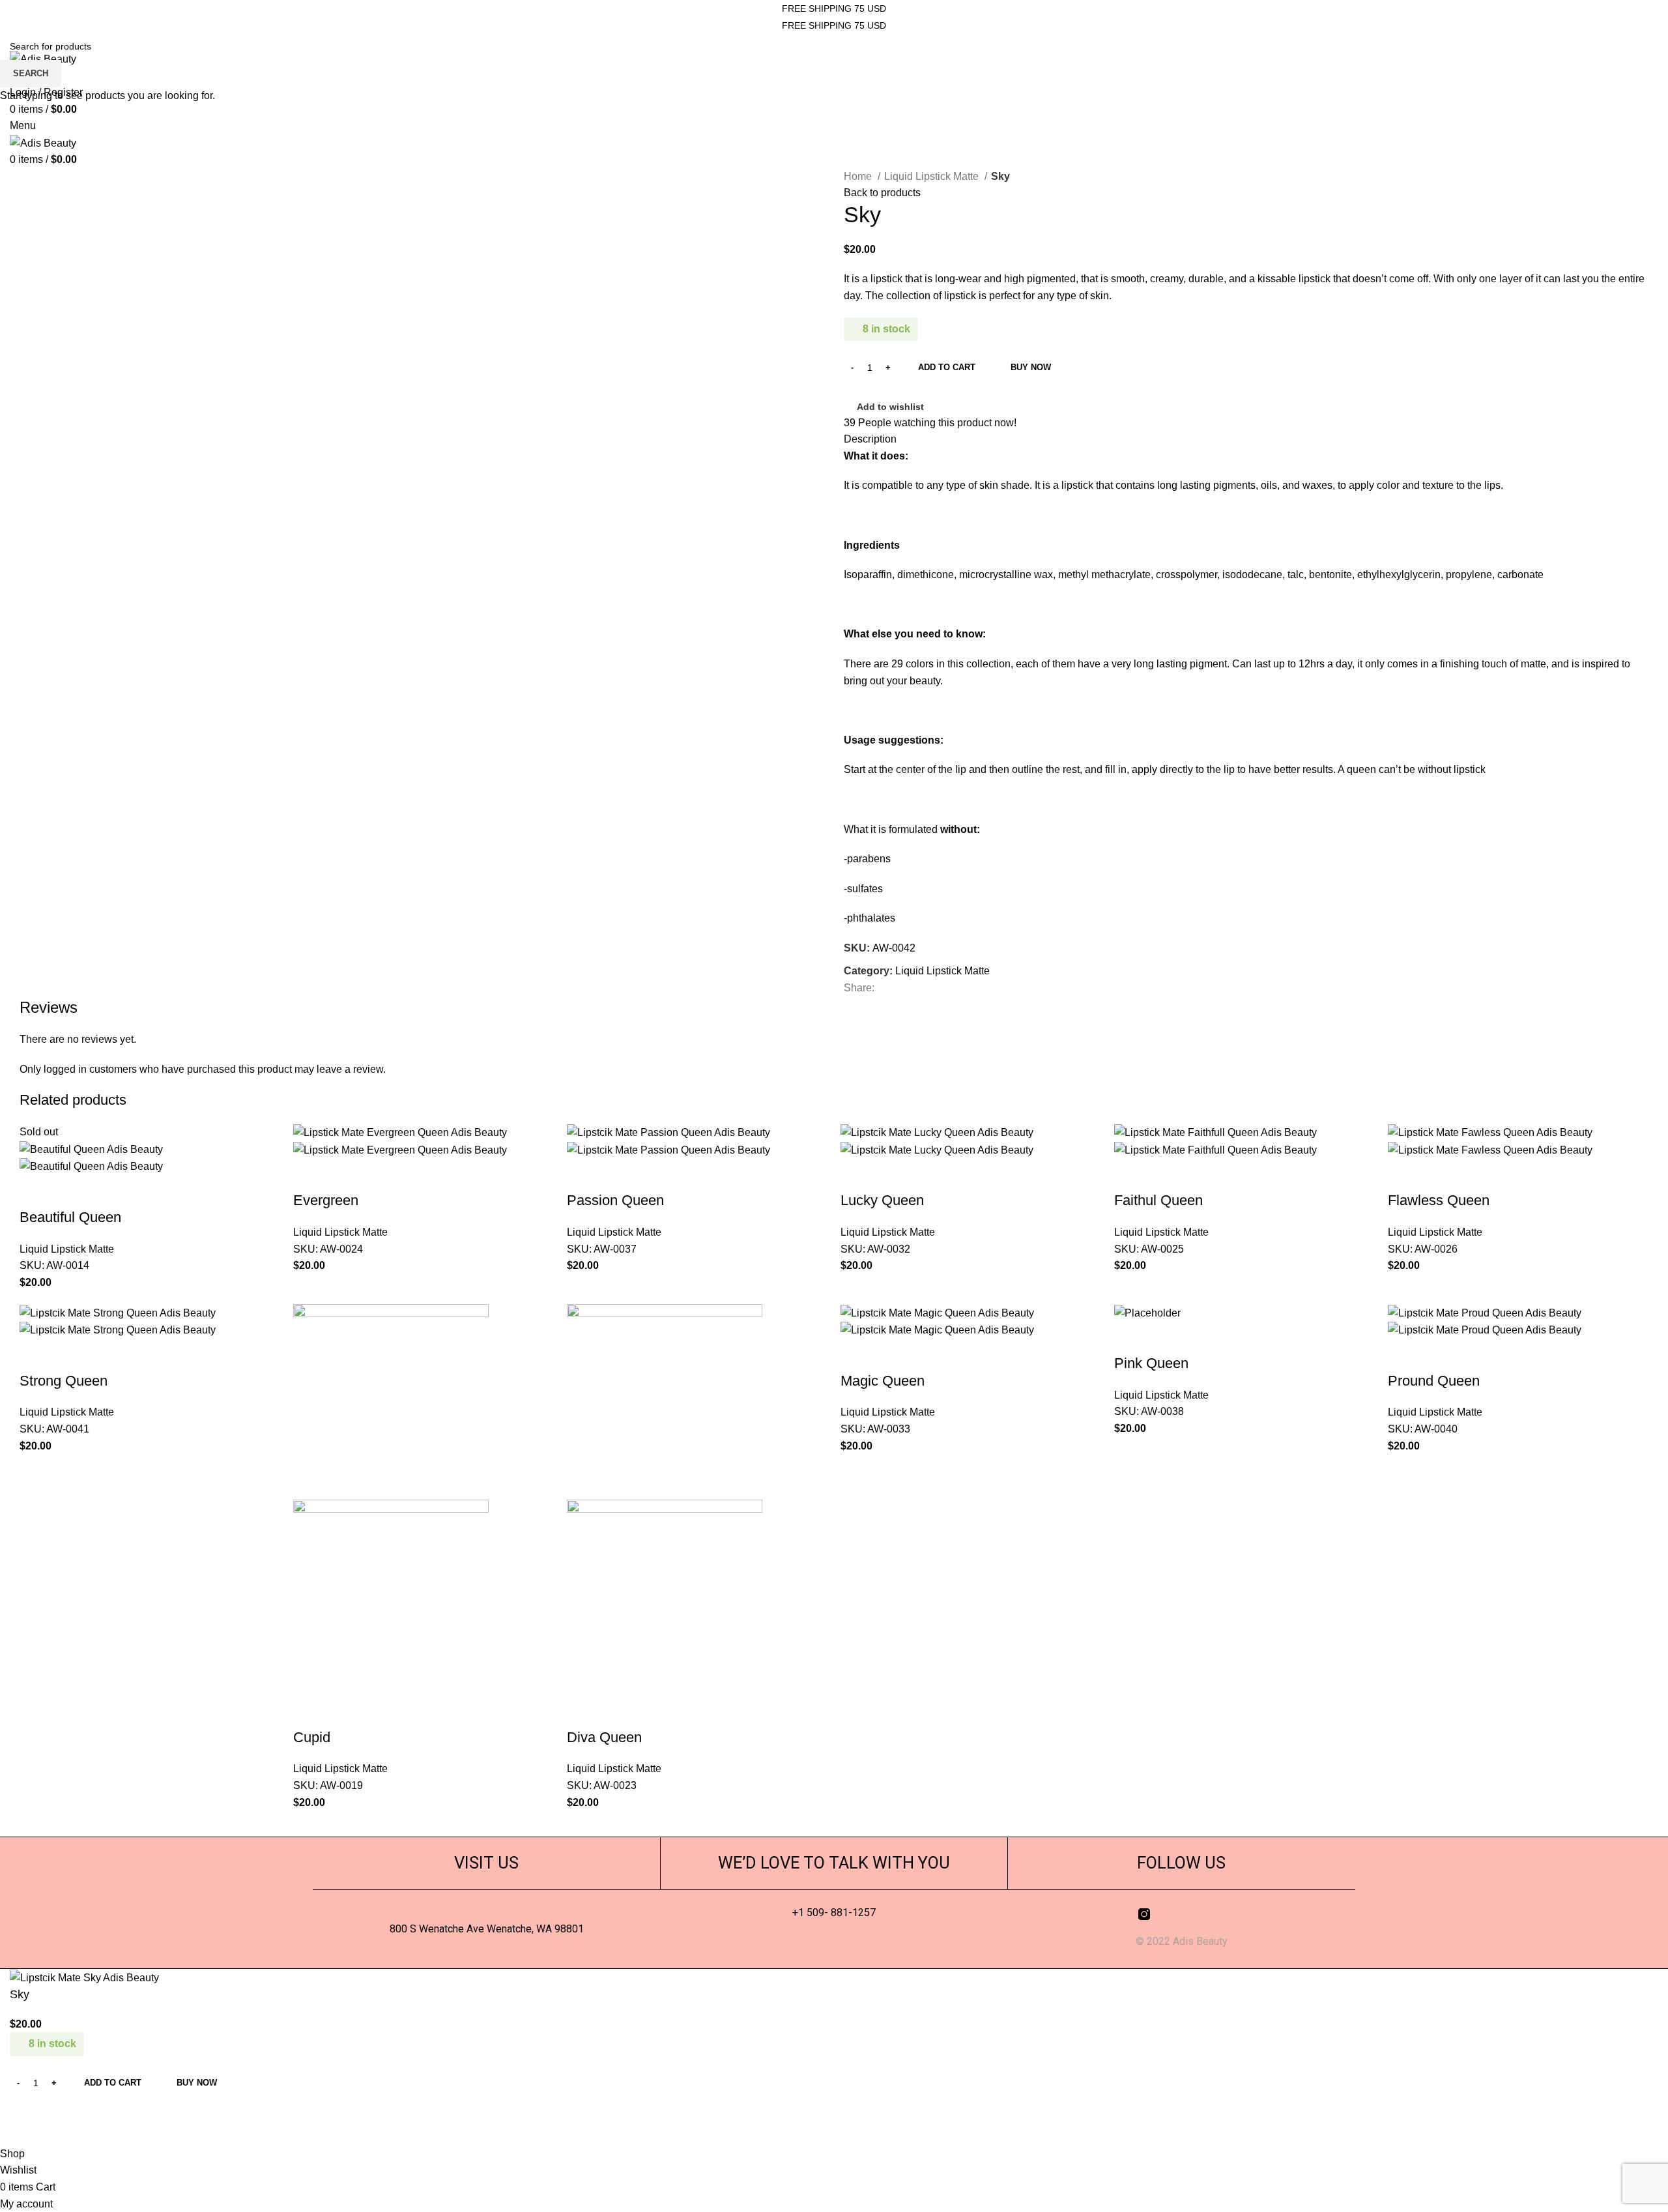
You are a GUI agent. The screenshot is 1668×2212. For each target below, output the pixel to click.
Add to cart (947, 367)
